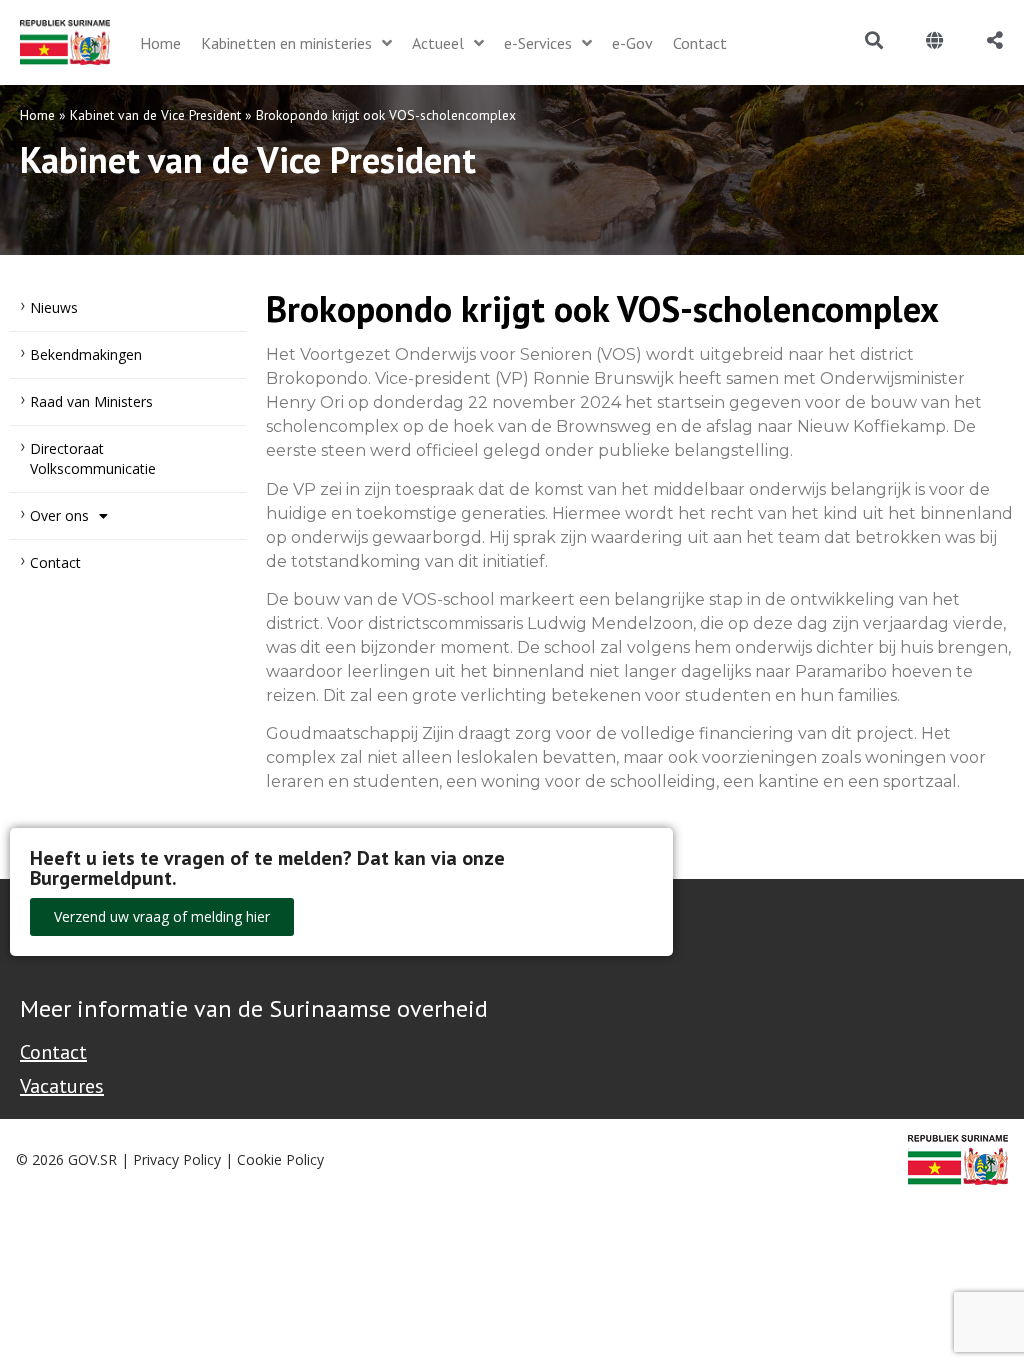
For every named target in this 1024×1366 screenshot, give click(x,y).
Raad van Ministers (91, 401)
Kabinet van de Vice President (155, 115)
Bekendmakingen (86, 354)
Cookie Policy (280, 1159)
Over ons (59, 515)
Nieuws (54, 307)
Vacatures (62, 1086)
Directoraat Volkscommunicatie (93, 458)
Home (37, 115)
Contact (55, 562)
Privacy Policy (177, 1159)
